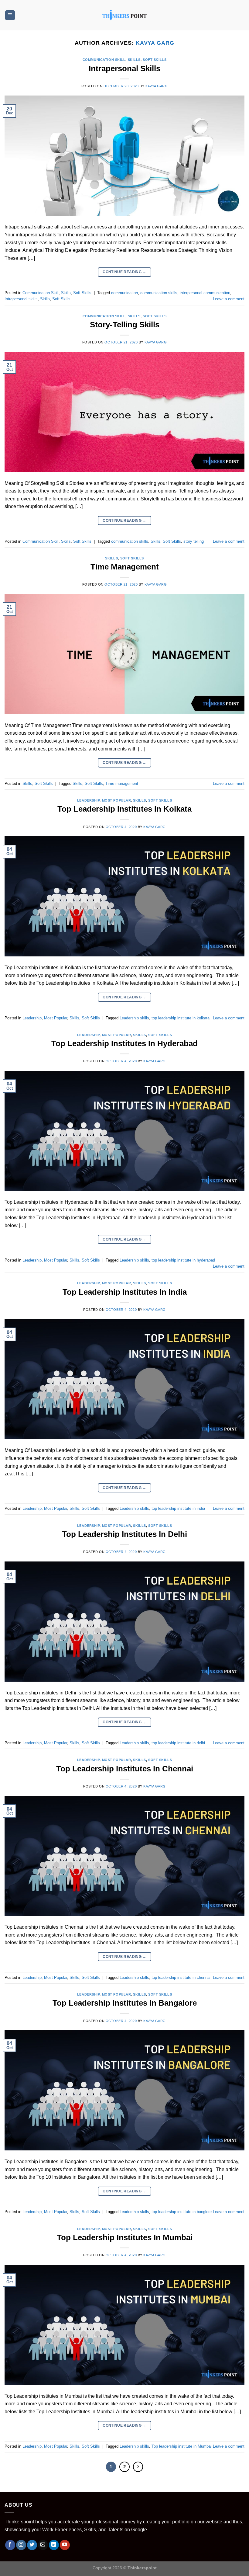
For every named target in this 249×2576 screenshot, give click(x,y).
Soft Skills (155, 60)
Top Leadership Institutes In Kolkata (124, 809)
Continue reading (124, 272)
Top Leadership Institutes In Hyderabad (124, 1043)
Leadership (89, 800)
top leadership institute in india (178, 1508)
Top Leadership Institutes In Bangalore (125, 2003)
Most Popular (117, 800)
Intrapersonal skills (21, 299)
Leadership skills (134, 1018)
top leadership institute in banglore (182, 2212)
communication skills (159, 293)
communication (124, 293)
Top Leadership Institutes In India (125, 1292)
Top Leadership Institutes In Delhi (124, 1534)
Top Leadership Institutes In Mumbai (125, 2237)
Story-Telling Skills (125, 325)
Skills (134, 60)
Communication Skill (104, 60)
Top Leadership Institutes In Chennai (125, 1769)
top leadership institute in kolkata (181, 1018)
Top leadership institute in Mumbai (182, 2446)
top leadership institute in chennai (181, 1977)
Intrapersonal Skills (124, 68)
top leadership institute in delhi (178, 1743)
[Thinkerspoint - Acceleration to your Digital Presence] (124, 15)
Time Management (125, 567)
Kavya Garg (155, 43)
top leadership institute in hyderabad (183, 1260)
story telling (194, 541)
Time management (122, 783)
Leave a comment (229, 299)
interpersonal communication (205, 293)
